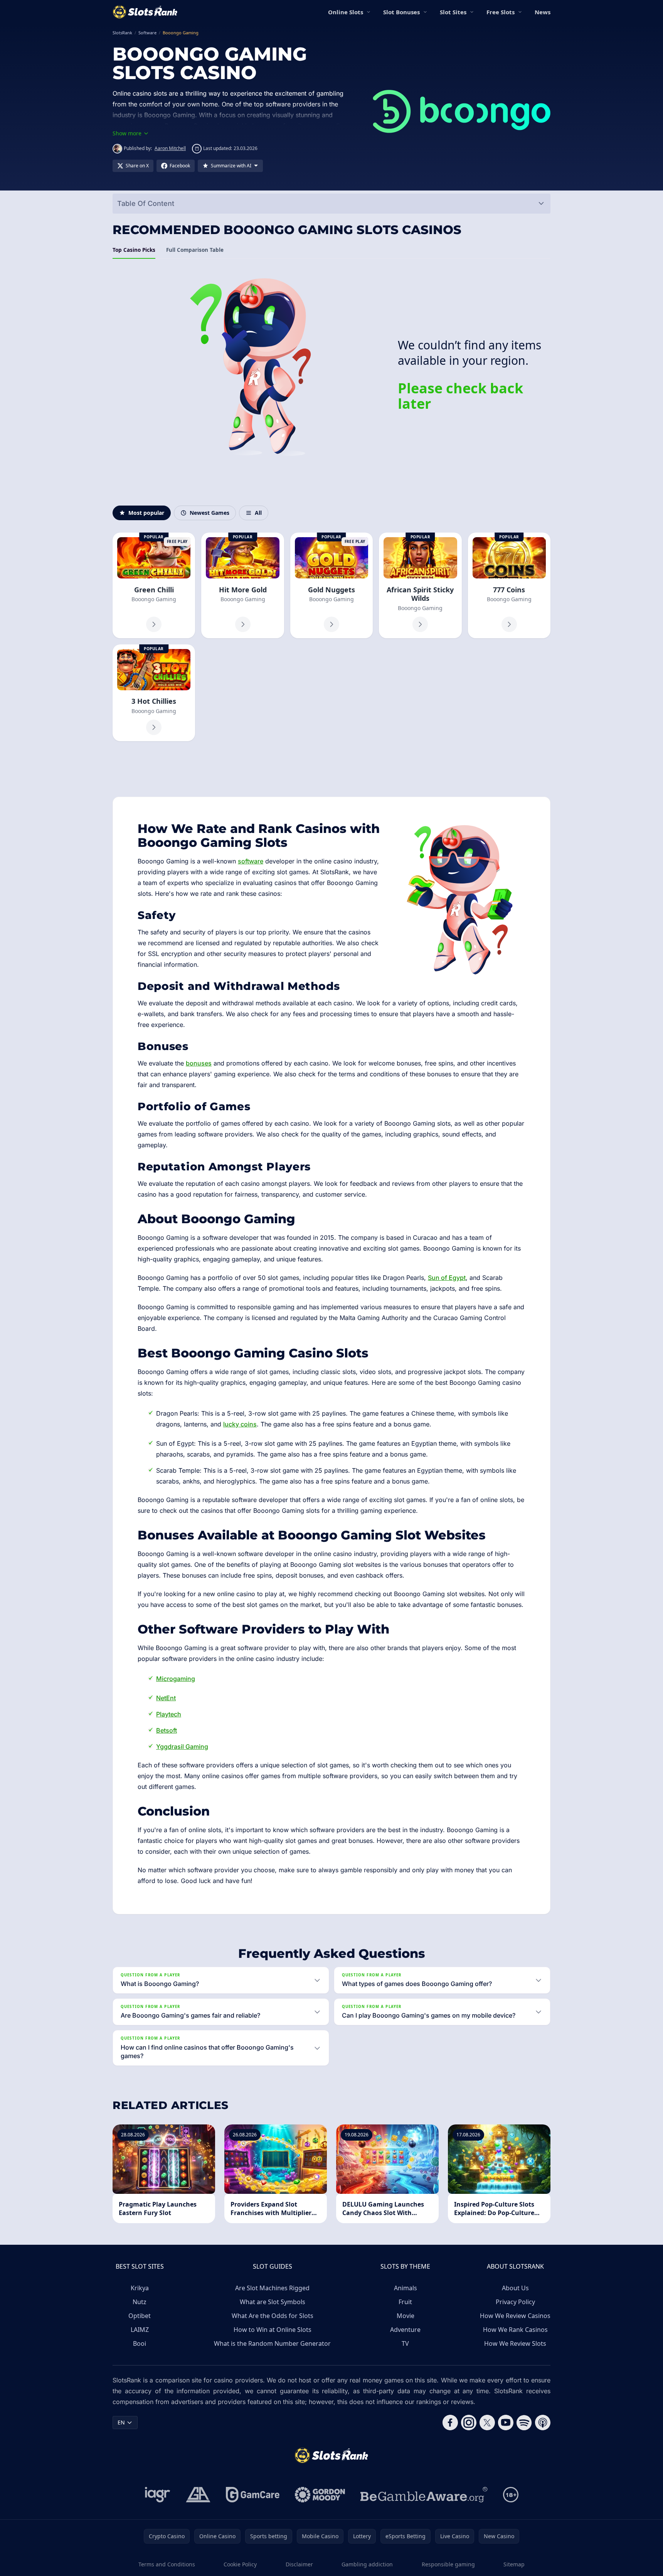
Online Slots (346, 12)
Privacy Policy (515, 2302)
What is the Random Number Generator (272, 2343)
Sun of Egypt (447, 1278)
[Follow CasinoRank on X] (487, 2423)
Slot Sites (453, 12)
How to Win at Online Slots (273, 2330)
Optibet (140, 2316)
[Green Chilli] (154, 585)
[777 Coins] (509, 585)
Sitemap (514, 2564)
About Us (515, 2288)
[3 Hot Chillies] (154, 693)
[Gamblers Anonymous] (198, 2495)
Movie (406, 2316)
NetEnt (166, 1698)
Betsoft (167, 1730)
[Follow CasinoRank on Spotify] (524, 2423)
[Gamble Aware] (424, 2495)
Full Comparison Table (195, 250)
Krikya (140, 2288)
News (543, 12)
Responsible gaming (448, 2564)
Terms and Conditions (167, 2564)
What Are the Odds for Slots (273, 2316)
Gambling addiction (367, 2564)
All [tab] (258, 513)
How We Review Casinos (515, 2316)
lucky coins (240, 1424)
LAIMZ (140, 2330)
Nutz (140, 2302)
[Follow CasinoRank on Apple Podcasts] (543, 2423)
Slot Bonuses (401, 12)
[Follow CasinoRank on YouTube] (506, 2423)
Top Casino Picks (134, 250)
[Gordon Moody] (320, 2495)
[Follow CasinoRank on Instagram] (469, 2423)
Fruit (405, 2302)
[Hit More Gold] (242, 585)
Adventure (405, 2330)
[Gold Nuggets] (331, 585)
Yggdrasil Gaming (182, 1747)
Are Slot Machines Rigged (272, 2288)
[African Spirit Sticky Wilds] (420, 585)
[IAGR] (158, 2495)
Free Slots (501, 12)
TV (405, 2343)
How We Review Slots (515, 2343)
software (251, 861)
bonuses (199, 1063)
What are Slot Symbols (273, 2302)
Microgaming (176, 1679)
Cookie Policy (240, 2564)
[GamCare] (253, 2495)
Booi (140, 2343)
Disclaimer (299, 2564)
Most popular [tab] (146, 513)
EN (121, 2422)
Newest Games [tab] (210, 513)
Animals (406, 2288)
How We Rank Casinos (515, 2330)
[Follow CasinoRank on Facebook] (450, 2423)
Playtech (169, 1714)
